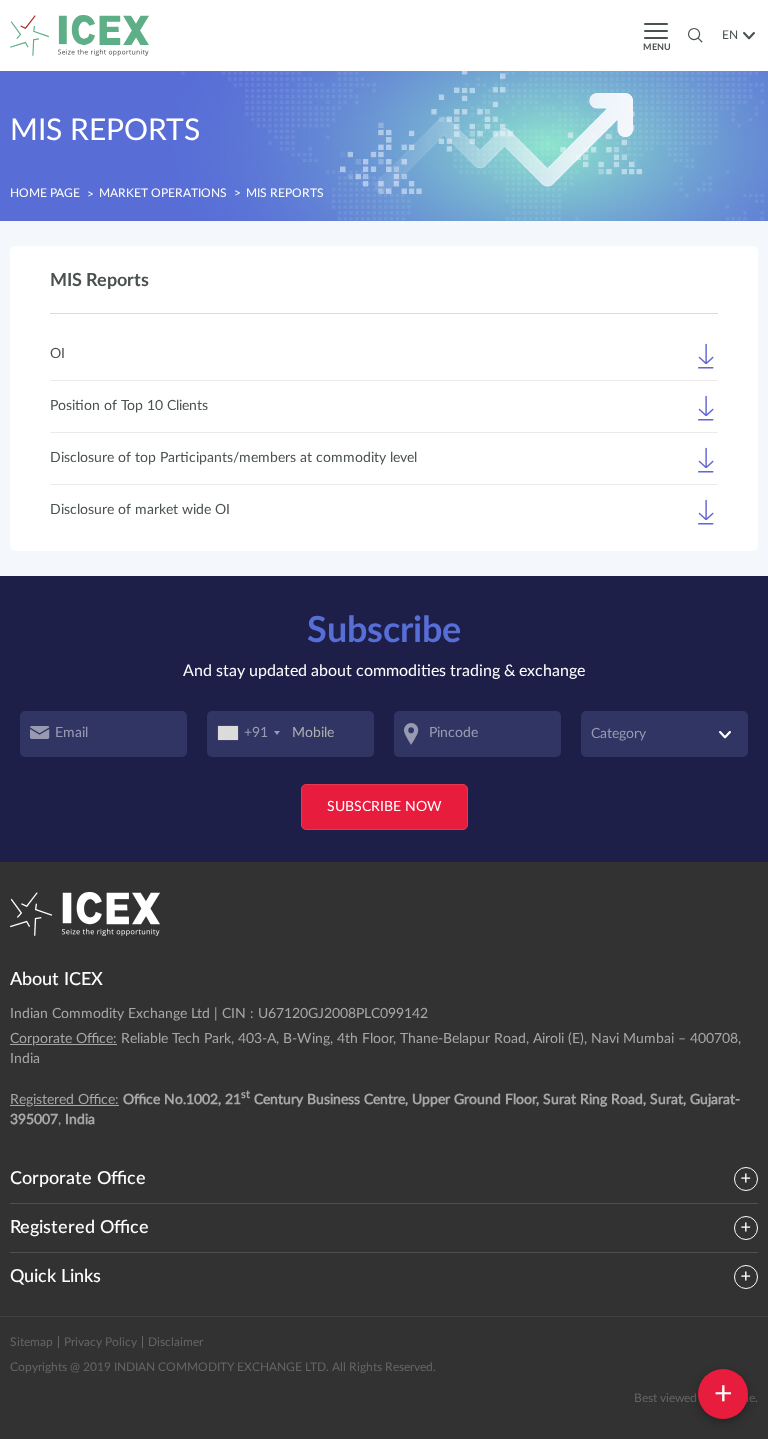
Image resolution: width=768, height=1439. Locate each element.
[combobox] (249, 734)
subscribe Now (384, 807)
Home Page (45, 193)
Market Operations (163, 193)
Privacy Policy (100, 1342)
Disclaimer (175, 1342)
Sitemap (31, 1342)
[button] (735, 35)
